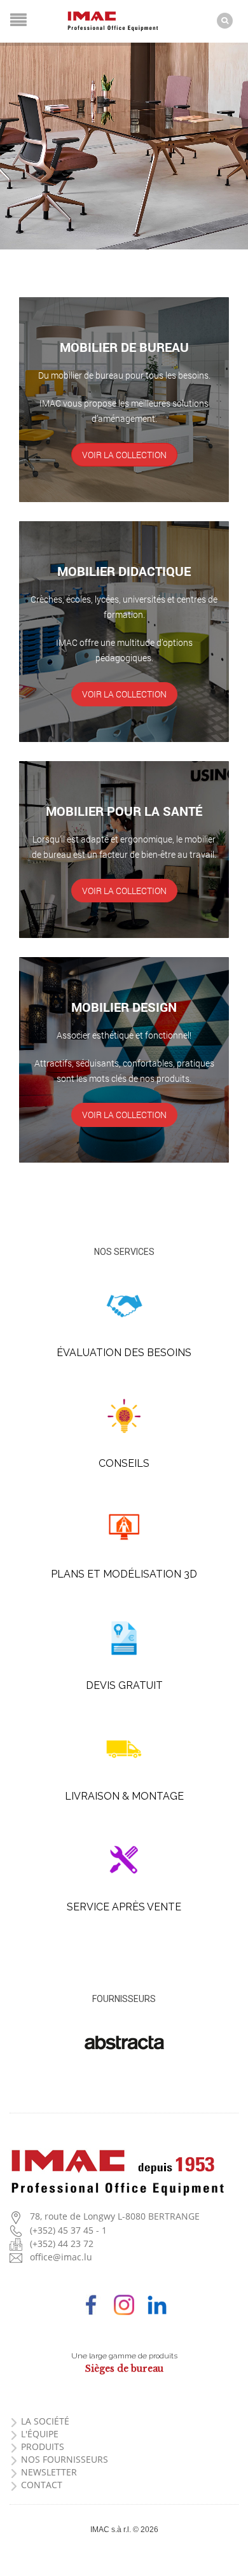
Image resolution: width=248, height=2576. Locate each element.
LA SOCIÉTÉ (45, 2421)
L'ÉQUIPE (40, 2434)
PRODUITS (43, 2446)
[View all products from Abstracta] (124, 2042)
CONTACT (42, 2485)
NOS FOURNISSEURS (65, 2459)
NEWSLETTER (49, 2472)
